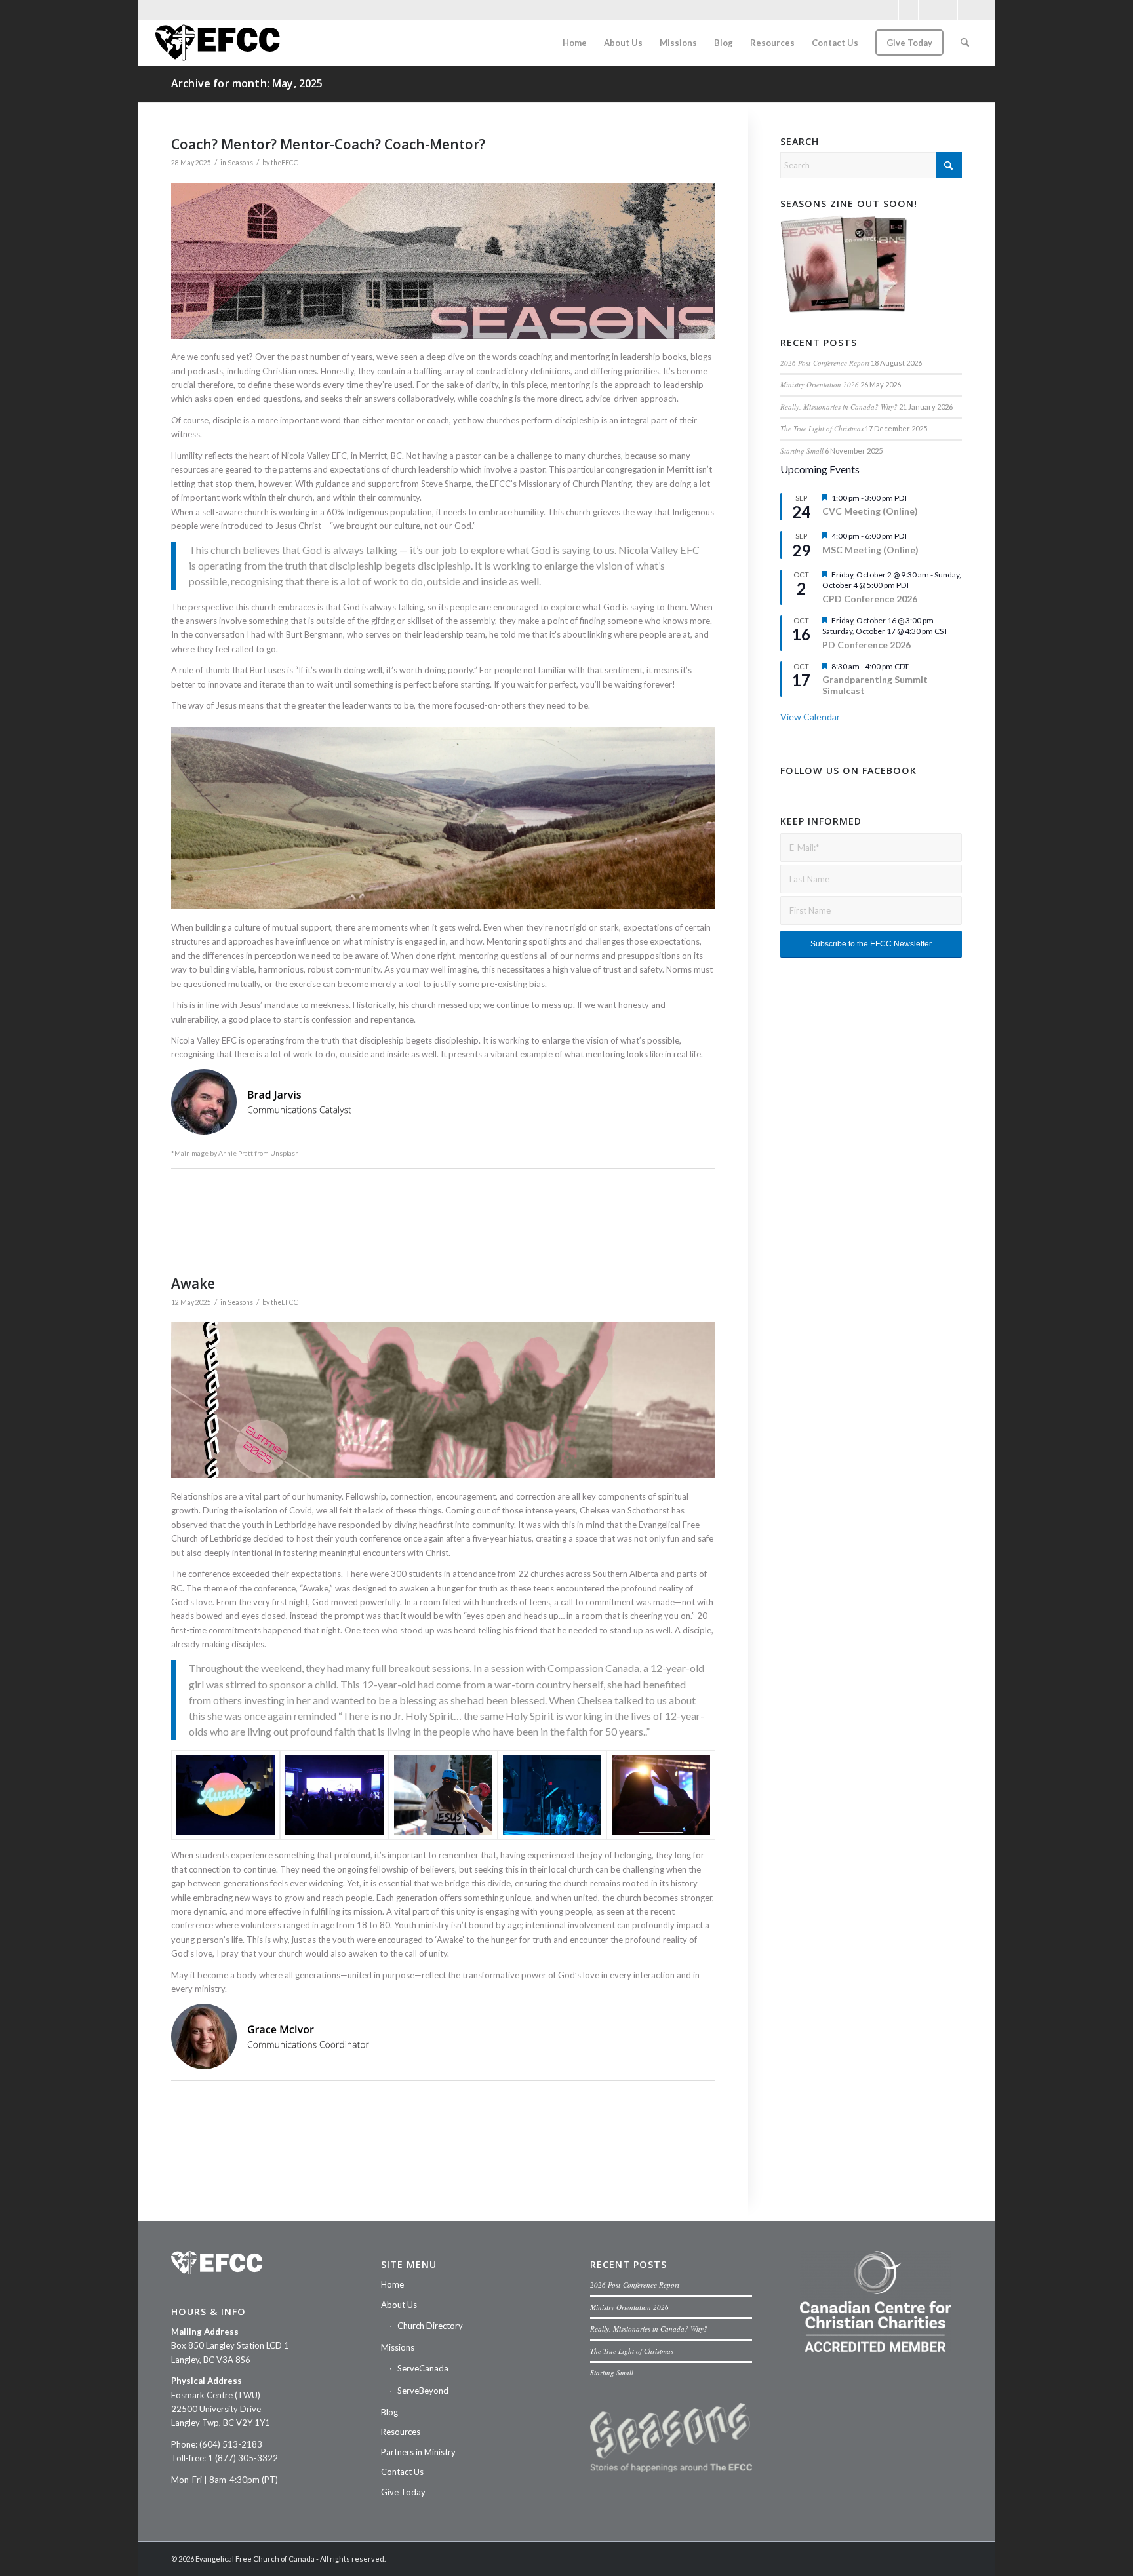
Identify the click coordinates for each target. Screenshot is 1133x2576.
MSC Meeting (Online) (870, 550)
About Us (399, 2305)
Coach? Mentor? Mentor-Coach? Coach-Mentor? (328, 144)
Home (392, 2284)
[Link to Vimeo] (928, 10)
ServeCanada (423, 2368)
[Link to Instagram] (908, 10)
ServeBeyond (423, 2391)
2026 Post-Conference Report (825, 363)
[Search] (965, 43)
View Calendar (810, 717)
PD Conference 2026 (866, 645)
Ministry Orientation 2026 (820, 384)
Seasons (240, 163)
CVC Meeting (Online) (870, 511)
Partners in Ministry (418, 2452)
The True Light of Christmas (822, 428)
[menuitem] (575, 43)
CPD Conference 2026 (870, 599)
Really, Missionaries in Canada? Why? (839, 407)
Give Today (403, 2492)
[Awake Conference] (226, 1795)
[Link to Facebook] (889, 10)
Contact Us (402, 2472)
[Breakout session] (443, 1795)
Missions (398, 2347)
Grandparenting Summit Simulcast (875, 685)
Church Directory (430, 2326)
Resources (401, 2432)
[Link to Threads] (968, 10)
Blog (389, 2412)
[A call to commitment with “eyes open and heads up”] (552, 1795)
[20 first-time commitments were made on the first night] (661, 1795)
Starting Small (802, 451)
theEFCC (285, 163)
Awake (193, 1283)
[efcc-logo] (218, 43)
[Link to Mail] (948, 10)
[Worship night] (334, 1795)
